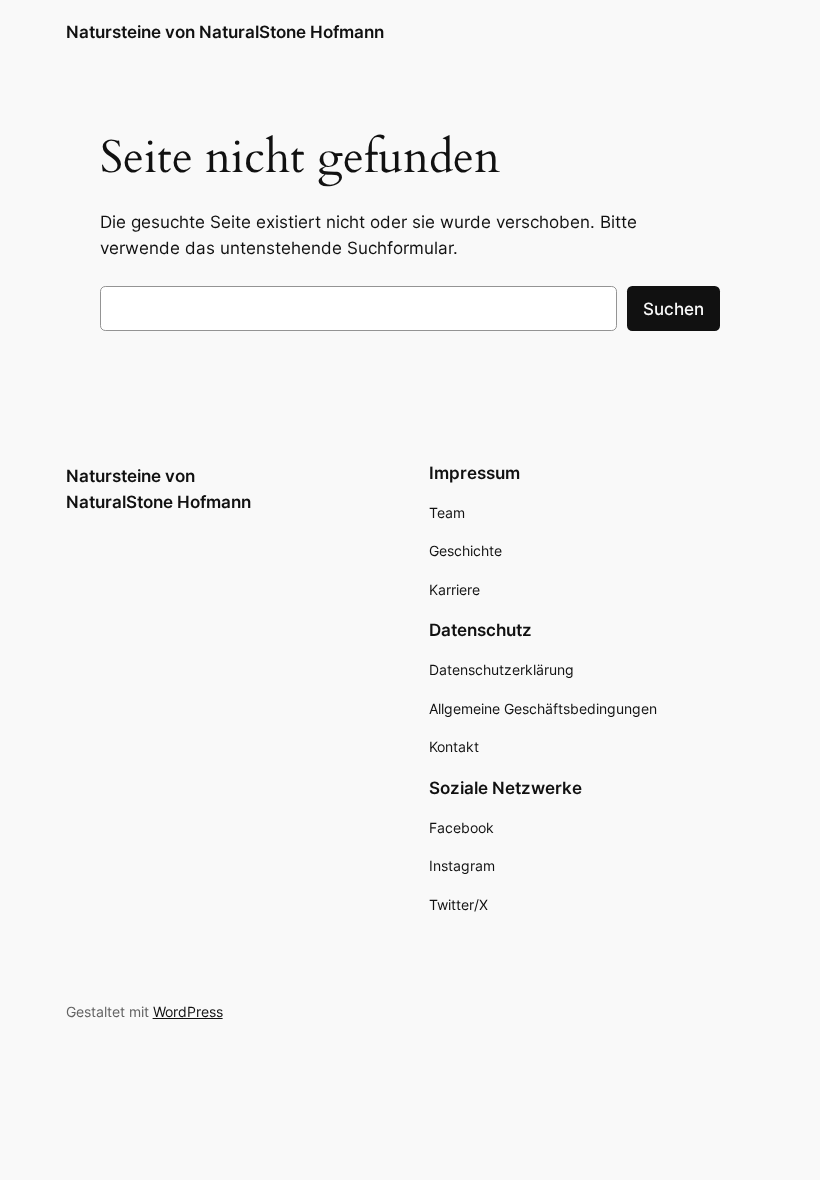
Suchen (673, 309)
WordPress (188, 1011)
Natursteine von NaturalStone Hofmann (225, 32)
